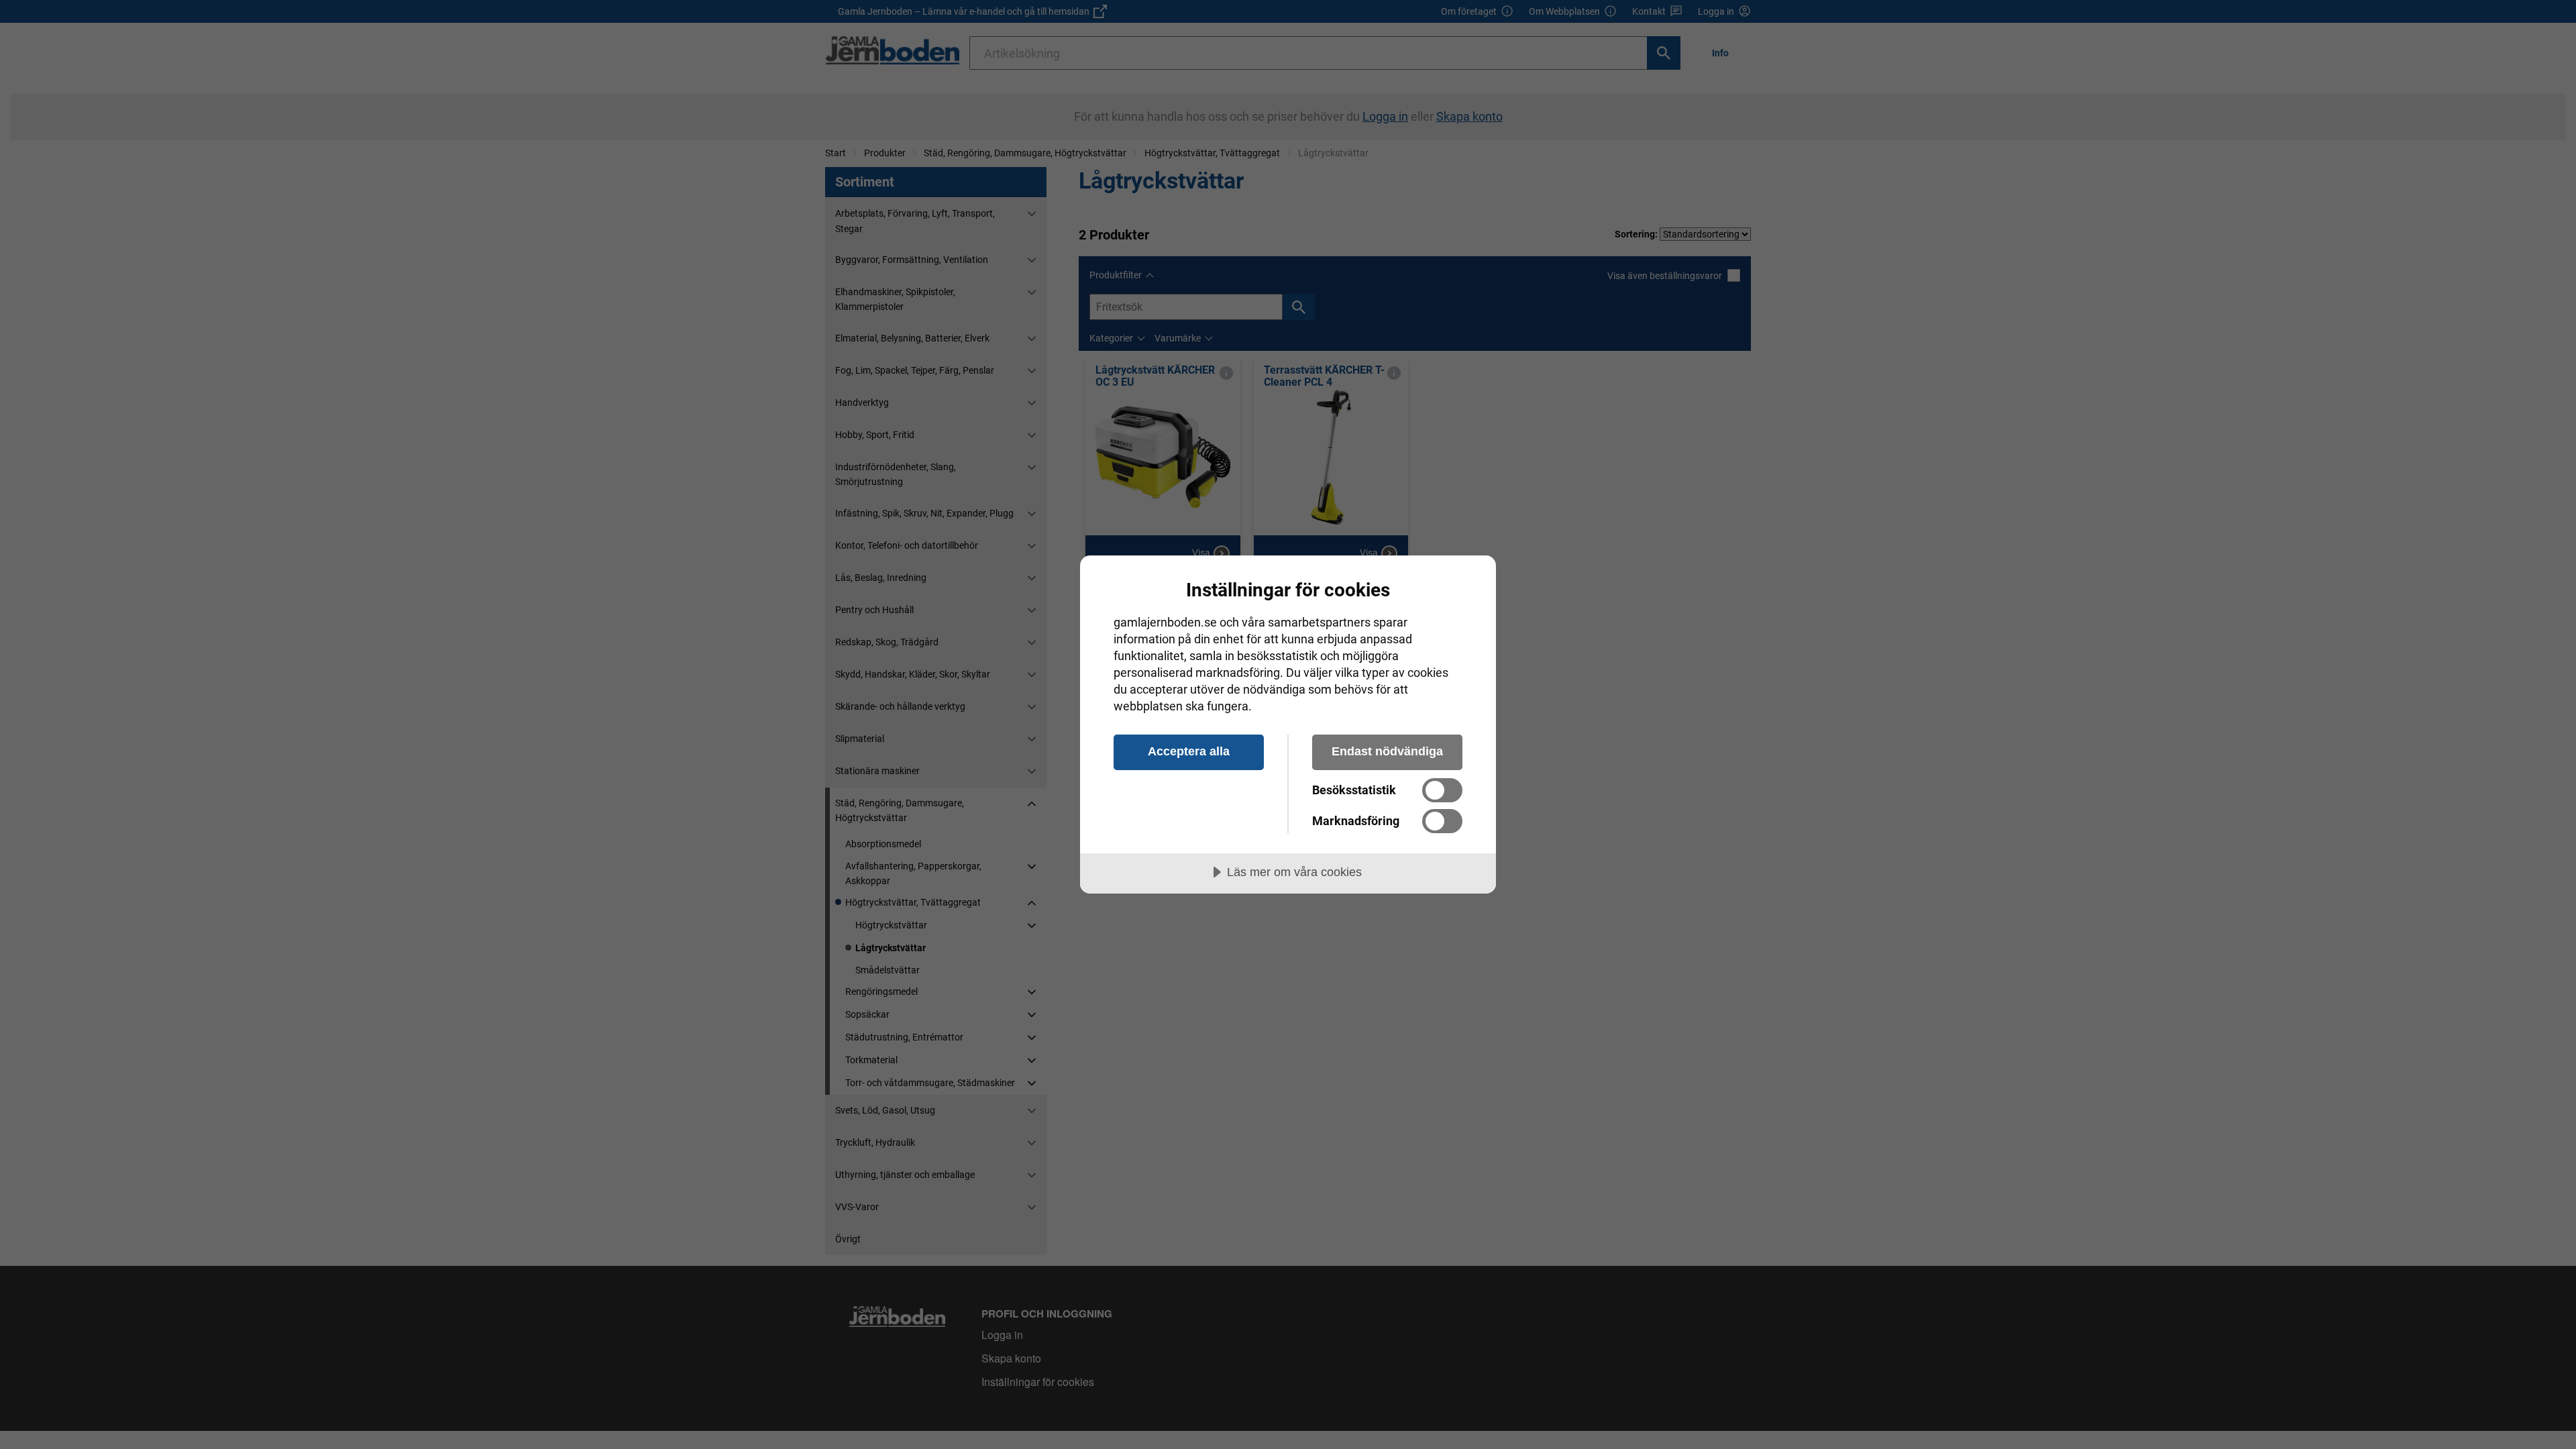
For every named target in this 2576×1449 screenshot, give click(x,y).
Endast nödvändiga (1387, 751)
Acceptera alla (1189, 751)
